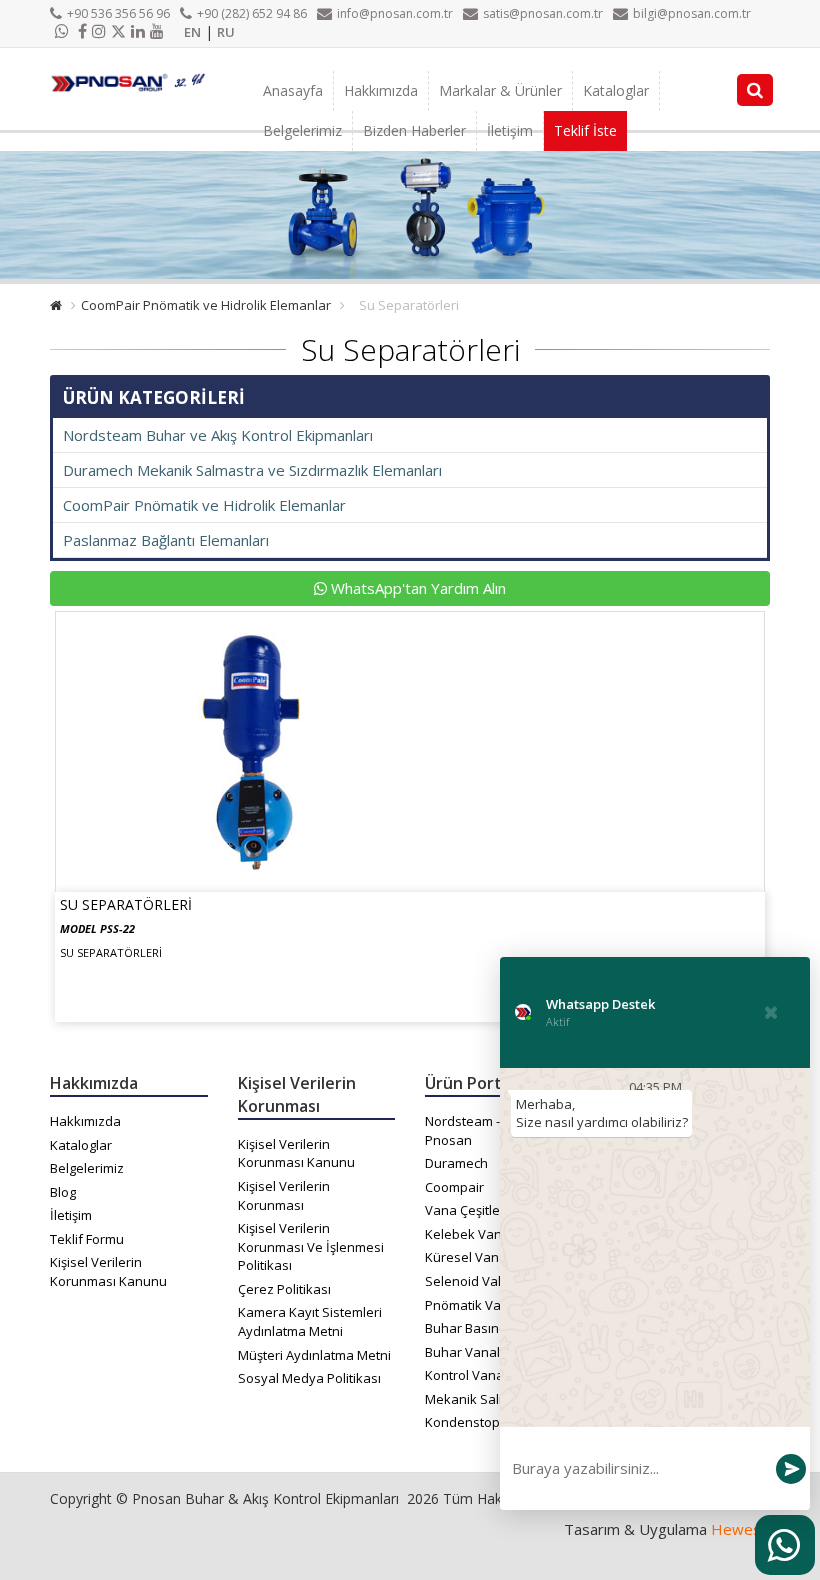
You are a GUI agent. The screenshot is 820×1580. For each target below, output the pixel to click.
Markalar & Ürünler (500, 90)
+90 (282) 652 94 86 (252, 13)
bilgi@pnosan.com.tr (692, 13)
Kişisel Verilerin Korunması (284, 1195)
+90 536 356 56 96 (118, 13)
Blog (63, 1192)
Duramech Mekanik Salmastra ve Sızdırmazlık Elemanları (252, 470)
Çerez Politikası (284, 1289)
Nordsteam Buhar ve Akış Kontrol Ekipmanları (218, 435)
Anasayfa (293, 90)
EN (192, 32)
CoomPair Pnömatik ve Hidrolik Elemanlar (206, 305)
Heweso (740, 1529)
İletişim (510, 130)
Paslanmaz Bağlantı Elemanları (166, 540)
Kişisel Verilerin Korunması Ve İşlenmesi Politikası (311, 1246)
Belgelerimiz (302, 130)
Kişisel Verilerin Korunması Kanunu (108, 1271)
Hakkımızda (381, 90)
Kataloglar (616, 90)
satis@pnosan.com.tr (543, 13)
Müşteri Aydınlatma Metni (314, 1355)
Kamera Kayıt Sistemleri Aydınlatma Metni (310, 1321)
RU (226, 32)
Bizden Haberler (414, 130)
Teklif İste (585, 130)
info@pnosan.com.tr (395, 13)
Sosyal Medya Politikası (309, 1378)
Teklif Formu (87, 1239)
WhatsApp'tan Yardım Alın (416, 588)
